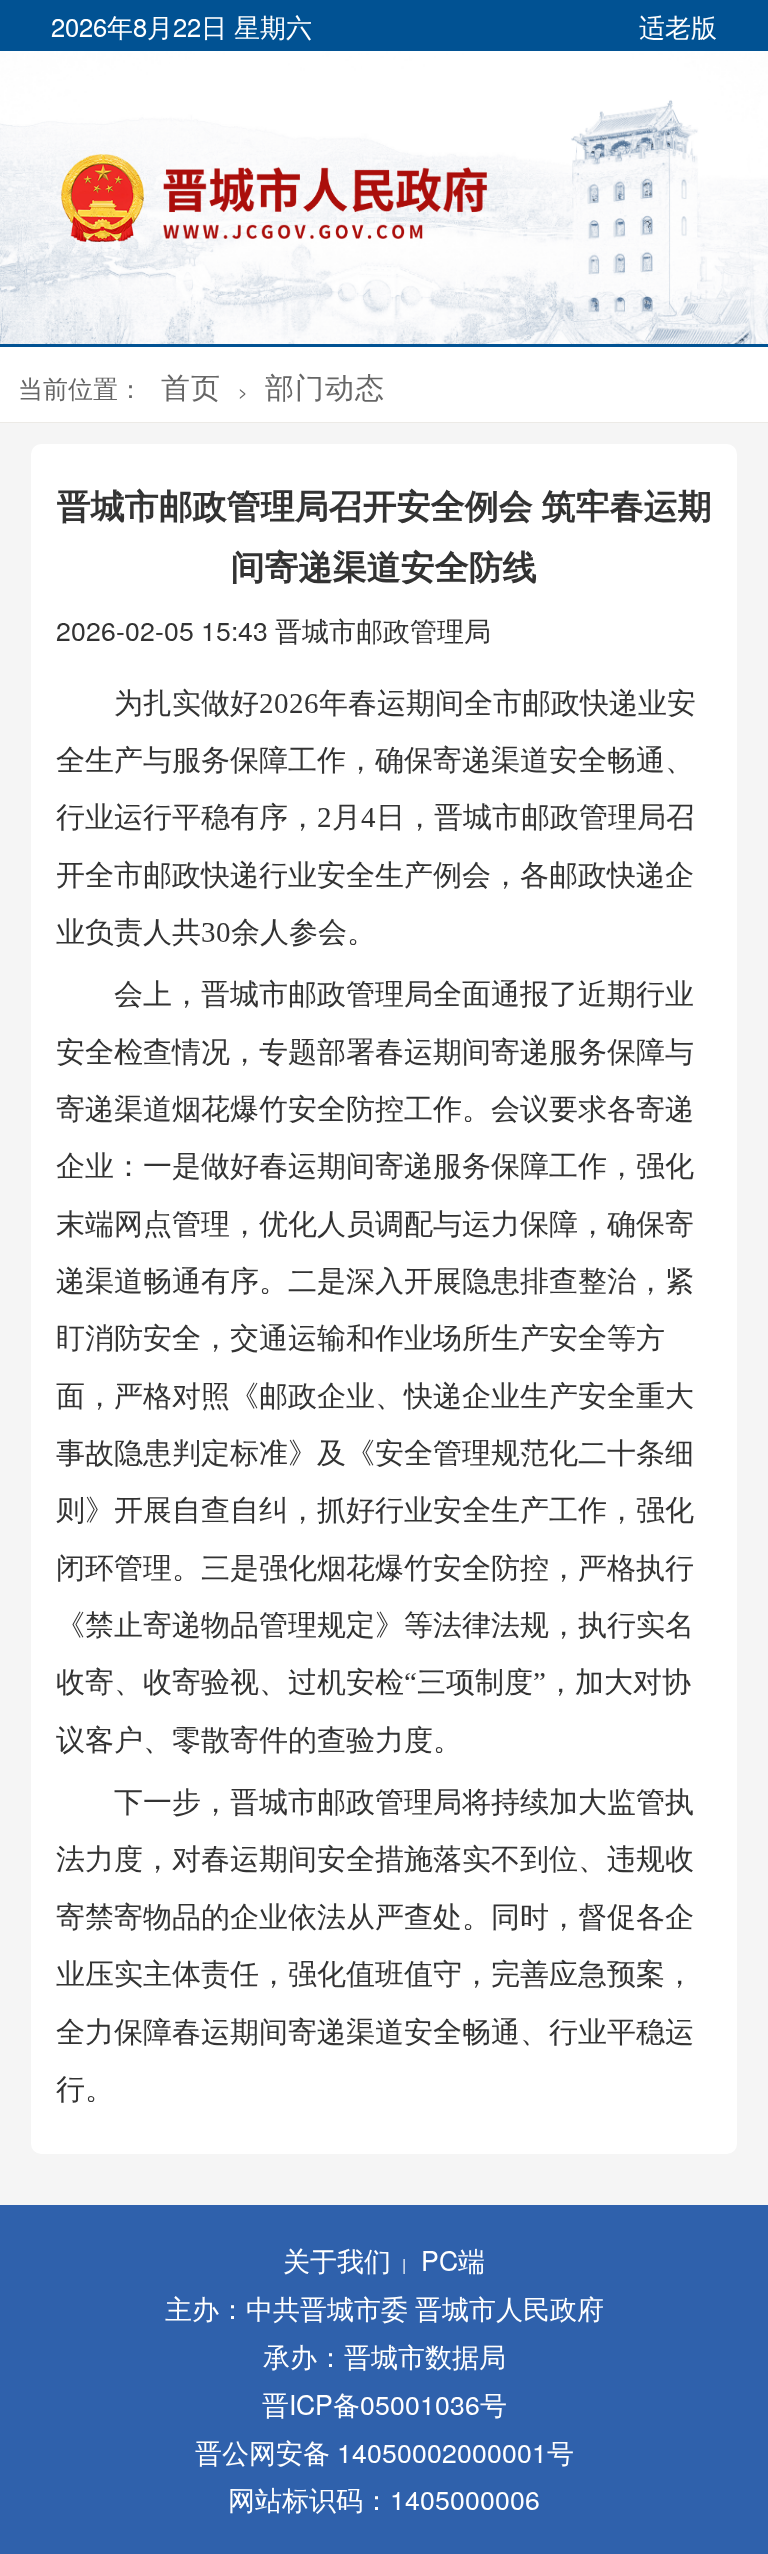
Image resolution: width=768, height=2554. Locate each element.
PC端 (453, 2259)
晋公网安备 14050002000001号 (384, 2451)
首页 (191, 385)
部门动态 (325, 385)
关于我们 (337, 2259)
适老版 (678, 26)
